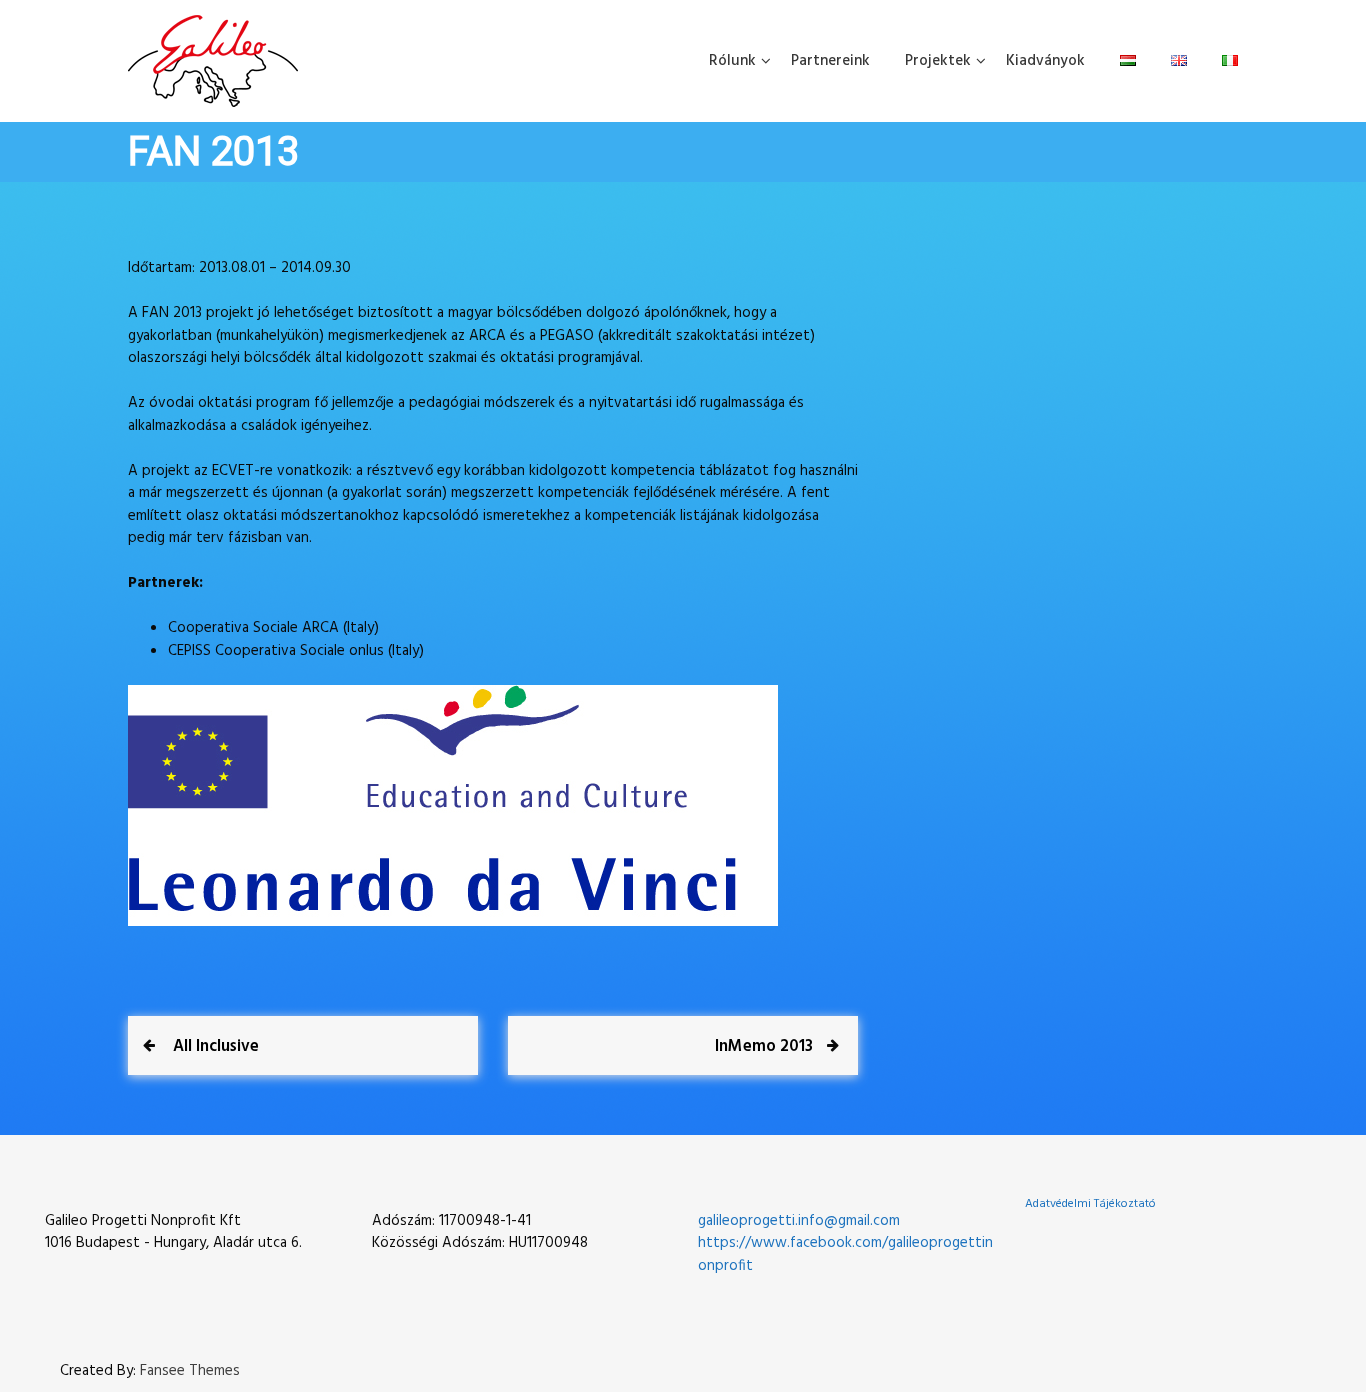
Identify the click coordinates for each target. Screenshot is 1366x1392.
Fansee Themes (190, 1371)
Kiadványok (1045, 61)
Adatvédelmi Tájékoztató (1090, 1204)
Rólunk (732, 61)
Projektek (938, 61)
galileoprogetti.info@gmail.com (799, 1221)
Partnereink (830, 61)
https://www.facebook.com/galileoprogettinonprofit (845, 1254)
